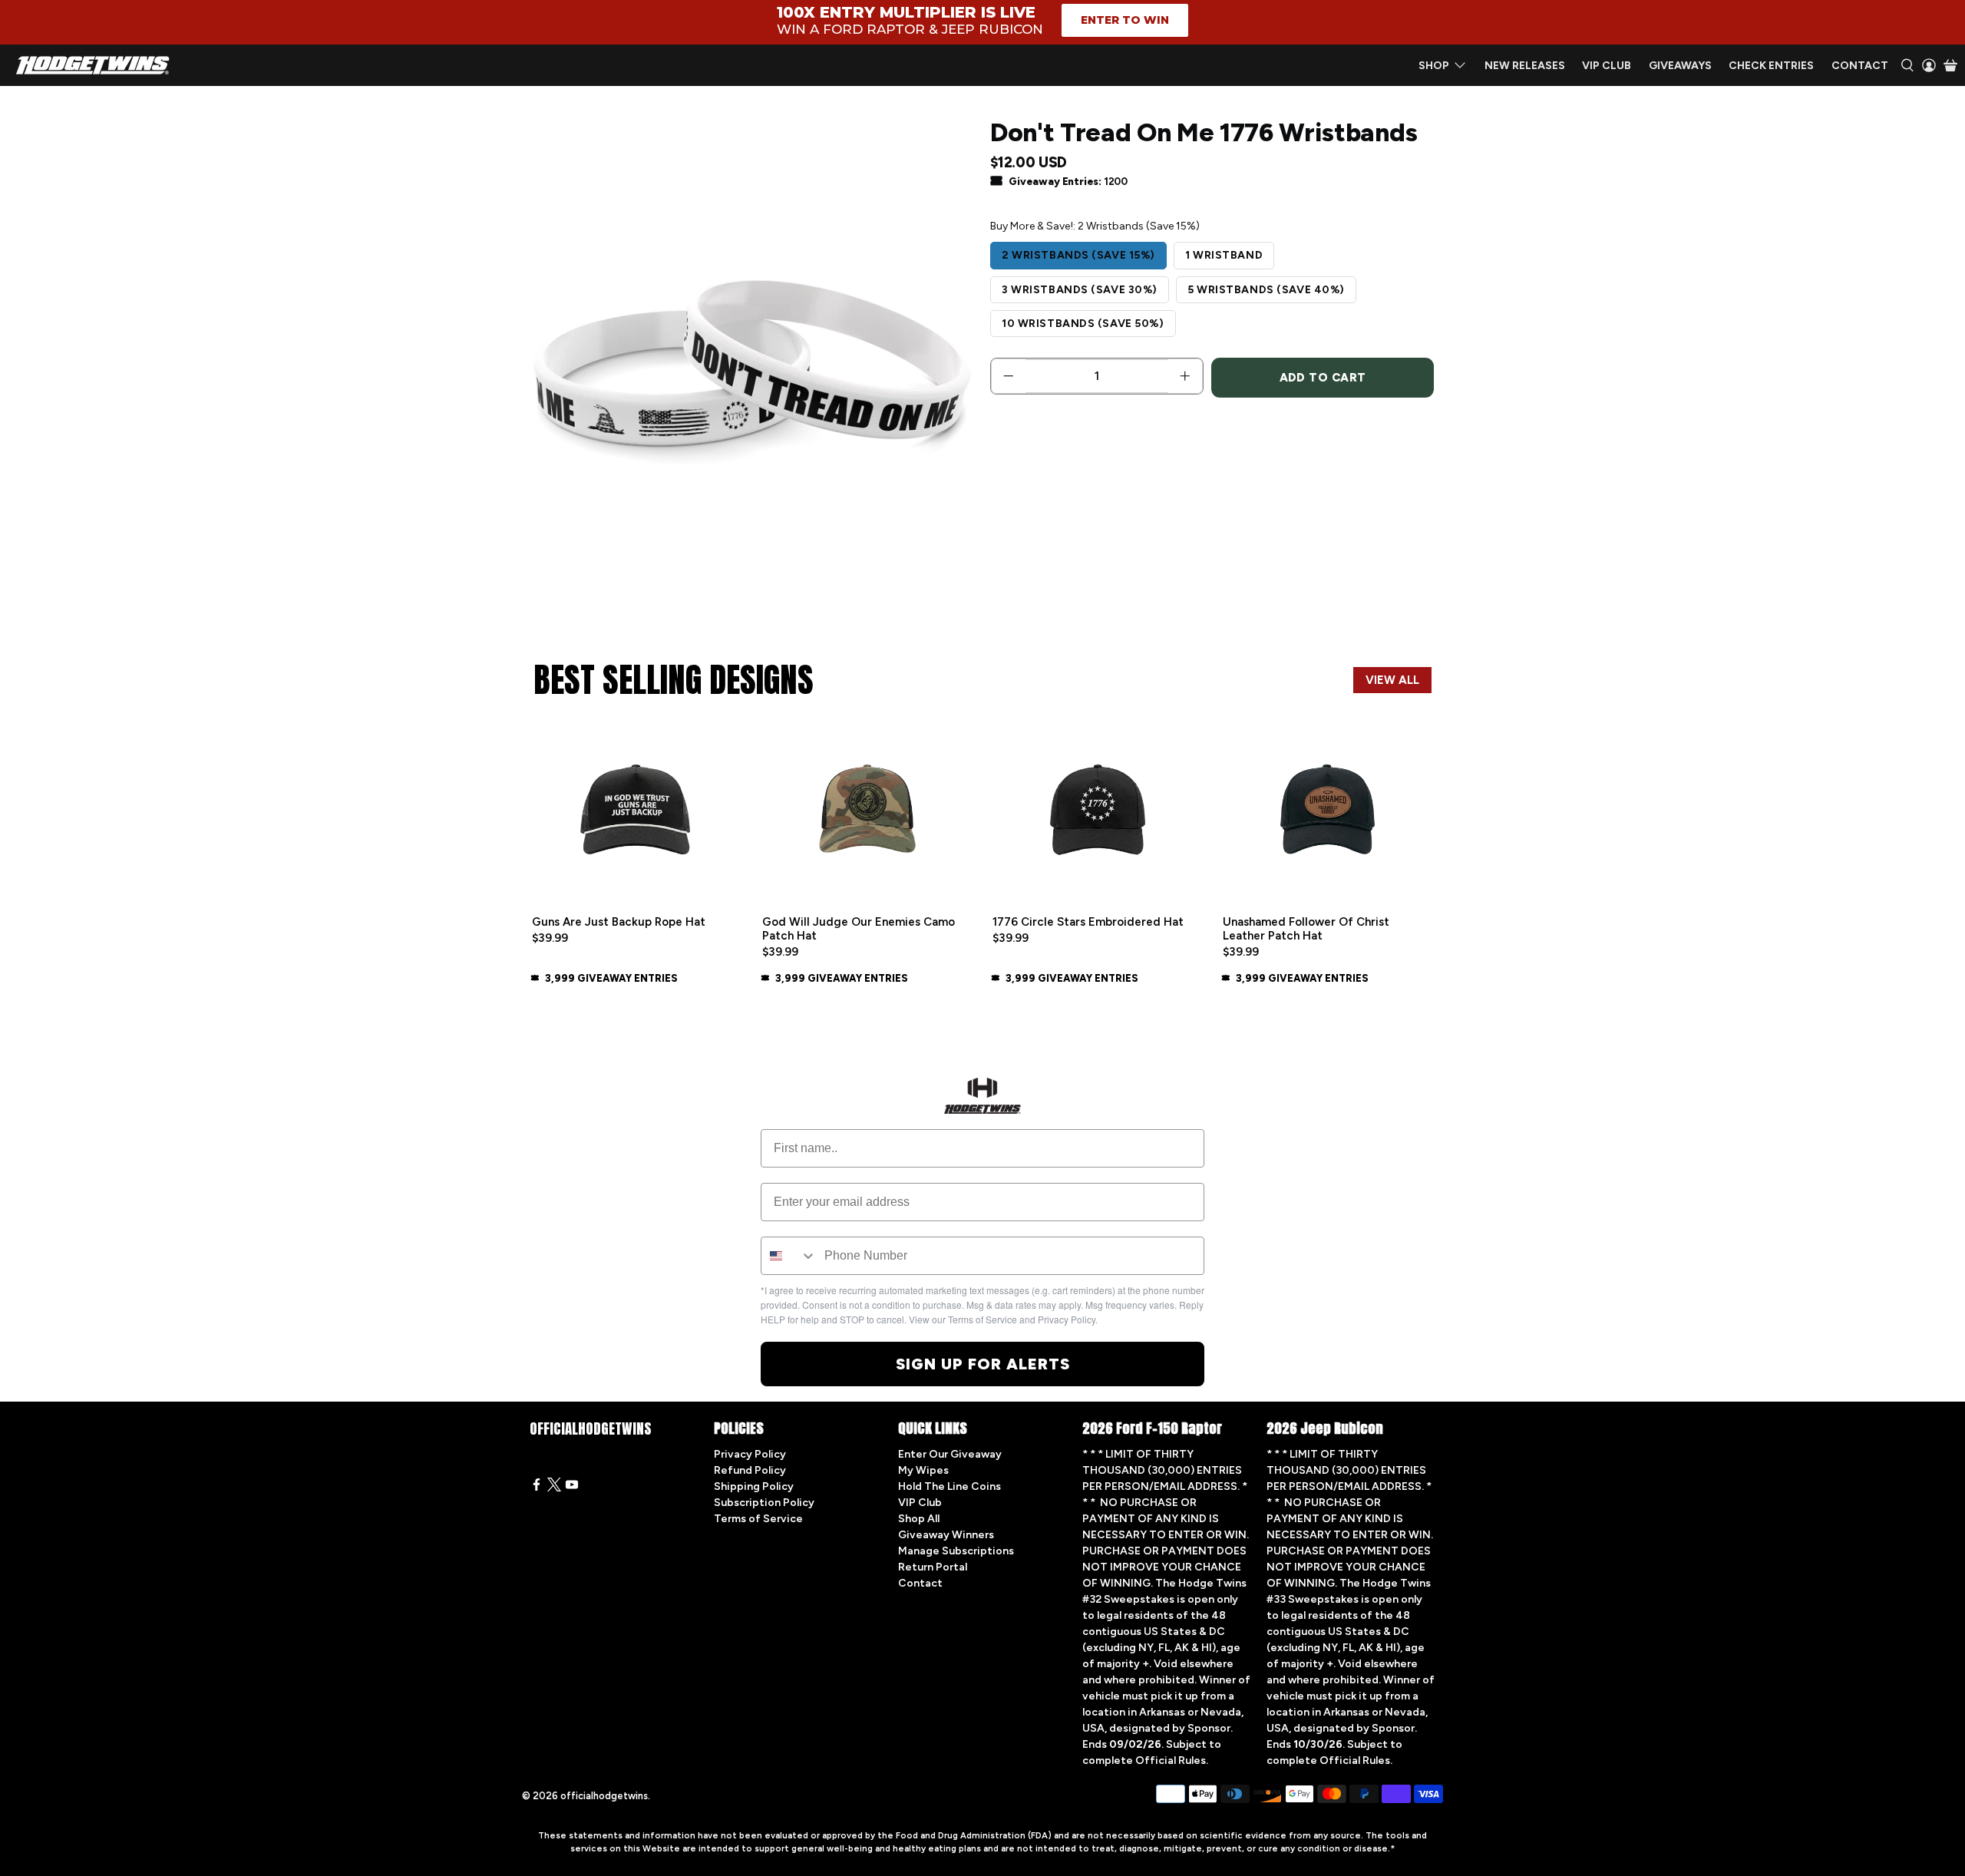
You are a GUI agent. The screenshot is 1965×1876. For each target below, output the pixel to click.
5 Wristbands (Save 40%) (1266, 290)
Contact (1860, 66)
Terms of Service (758, 1519)
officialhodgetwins (604, 1796)
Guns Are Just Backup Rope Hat (619, 922)
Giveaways (1680, 66)
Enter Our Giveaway (950, 1454)
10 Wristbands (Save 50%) (1083, 324)
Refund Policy (750, 1470)
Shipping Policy (754, 1486)
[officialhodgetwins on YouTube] (572, 1488)
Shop (1434, 66)
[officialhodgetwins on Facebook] (537, 1488)
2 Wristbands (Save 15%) (1078, 255)
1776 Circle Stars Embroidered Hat (1088, 922)
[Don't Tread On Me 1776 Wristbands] (752, 373)
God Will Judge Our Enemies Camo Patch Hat (859, 929)
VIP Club (1607, 66)
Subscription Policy (764, 1503)
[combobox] (789, 1256)
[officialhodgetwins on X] (554, 1488)
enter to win (1125, 20)
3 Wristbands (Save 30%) (1080, 290)
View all (1392, 680)
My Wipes (923, 1470)
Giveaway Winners (946, 1535)
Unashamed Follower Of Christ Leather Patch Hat (1306, 929)
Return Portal (933, 1567)
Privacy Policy (750, 1454)
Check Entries (1771, 66)
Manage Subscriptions (956, 1551)
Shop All (919, 1519)
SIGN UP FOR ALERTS (983, 1364)
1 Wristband (1224, 255)
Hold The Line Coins (949, 1486)
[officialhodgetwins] (93, 65)
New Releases (1525, 66)
